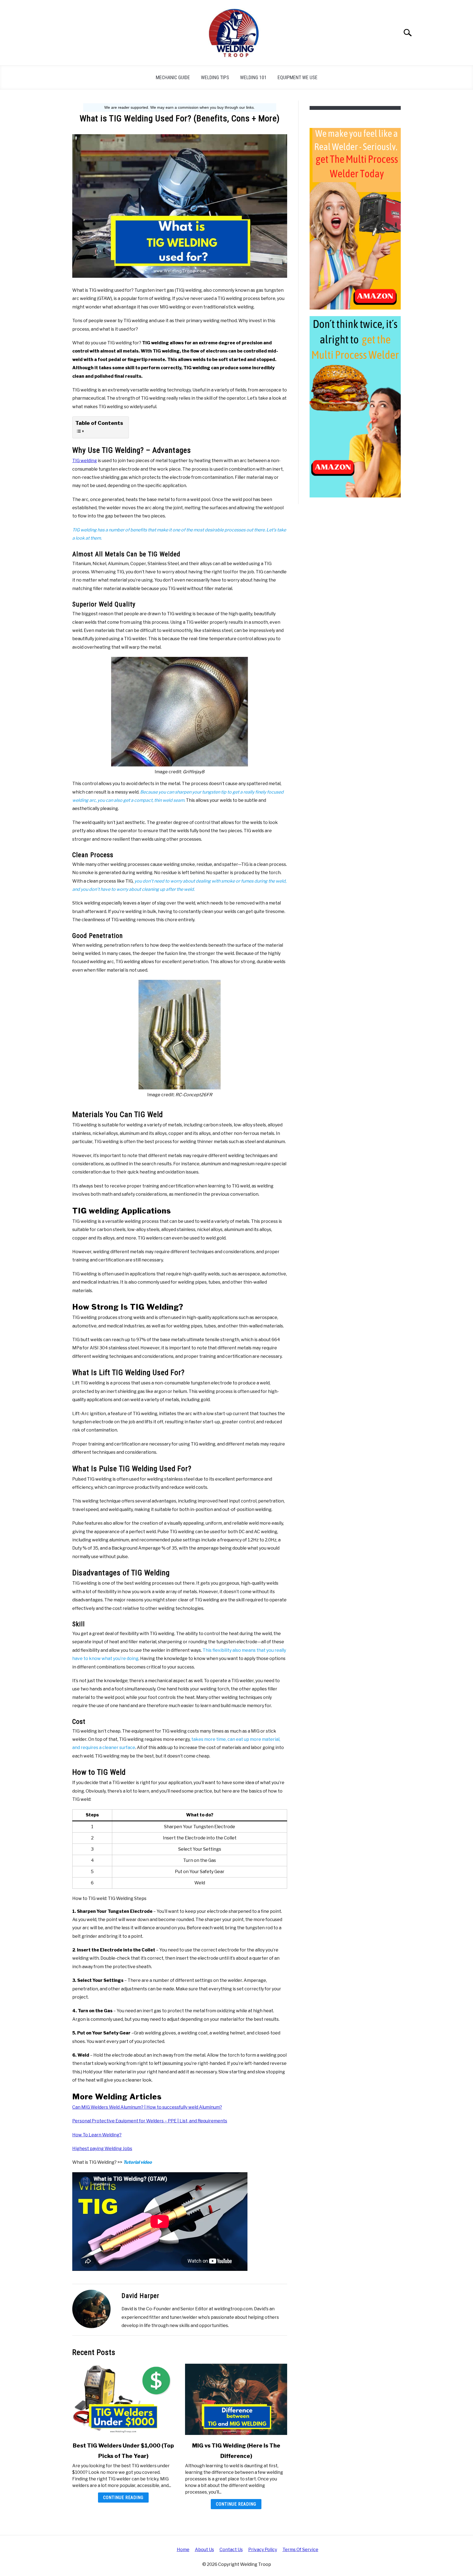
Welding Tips (215, 77)
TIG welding (85, 461)
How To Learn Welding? (97, 2135)
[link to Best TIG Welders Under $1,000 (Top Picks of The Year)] (123, 2399)
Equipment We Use (298, 77)
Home (183, 2550)
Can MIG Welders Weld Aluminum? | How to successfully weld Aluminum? (147, 2107)
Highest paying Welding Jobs (102, 2149)
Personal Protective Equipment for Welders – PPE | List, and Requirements (150, 2121)
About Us (204, 2550)
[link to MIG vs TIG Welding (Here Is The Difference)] (236, 2399)
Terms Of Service (300, 2550)
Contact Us (231, 2550)
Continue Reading (123, 2498)
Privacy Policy (263, 2550)
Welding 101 (253, 77)
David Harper (140, 2296)
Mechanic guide (173, 77)
